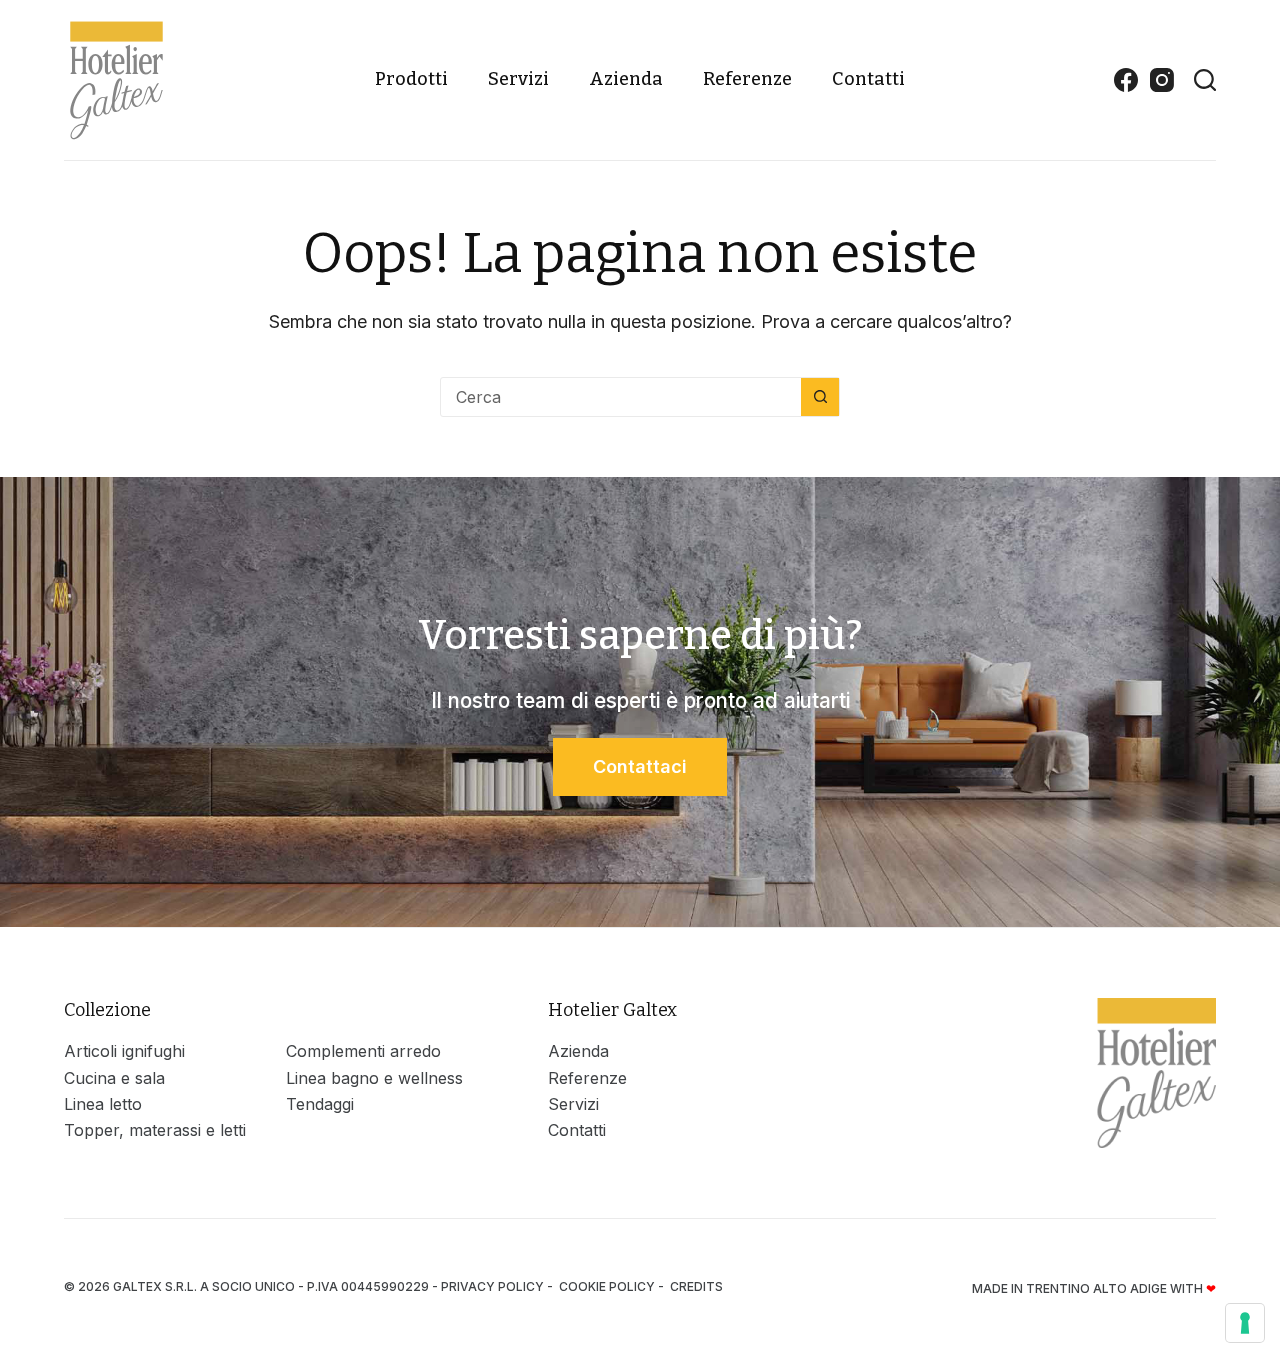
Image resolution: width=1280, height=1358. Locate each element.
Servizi (518, 79)
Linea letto (103, 1104)
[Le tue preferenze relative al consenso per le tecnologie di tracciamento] (1245, 1323)
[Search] (1205, 80)
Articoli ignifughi (124, 1051)
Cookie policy (607, 1286)
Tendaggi (320, 1104)
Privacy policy (492, 1286)
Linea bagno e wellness (374, 1078)
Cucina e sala (114, 1078)
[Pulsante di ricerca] (820, 397)
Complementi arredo (363, 1051)
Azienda (626, 79)
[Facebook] (1126, 80)
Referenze (747, 79)
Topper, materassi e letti (155, 1130)
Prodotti (411, 79)
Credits (696, 1286)
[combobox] (621, 397)
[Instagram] (1162, 80)
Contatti (868, 79)
